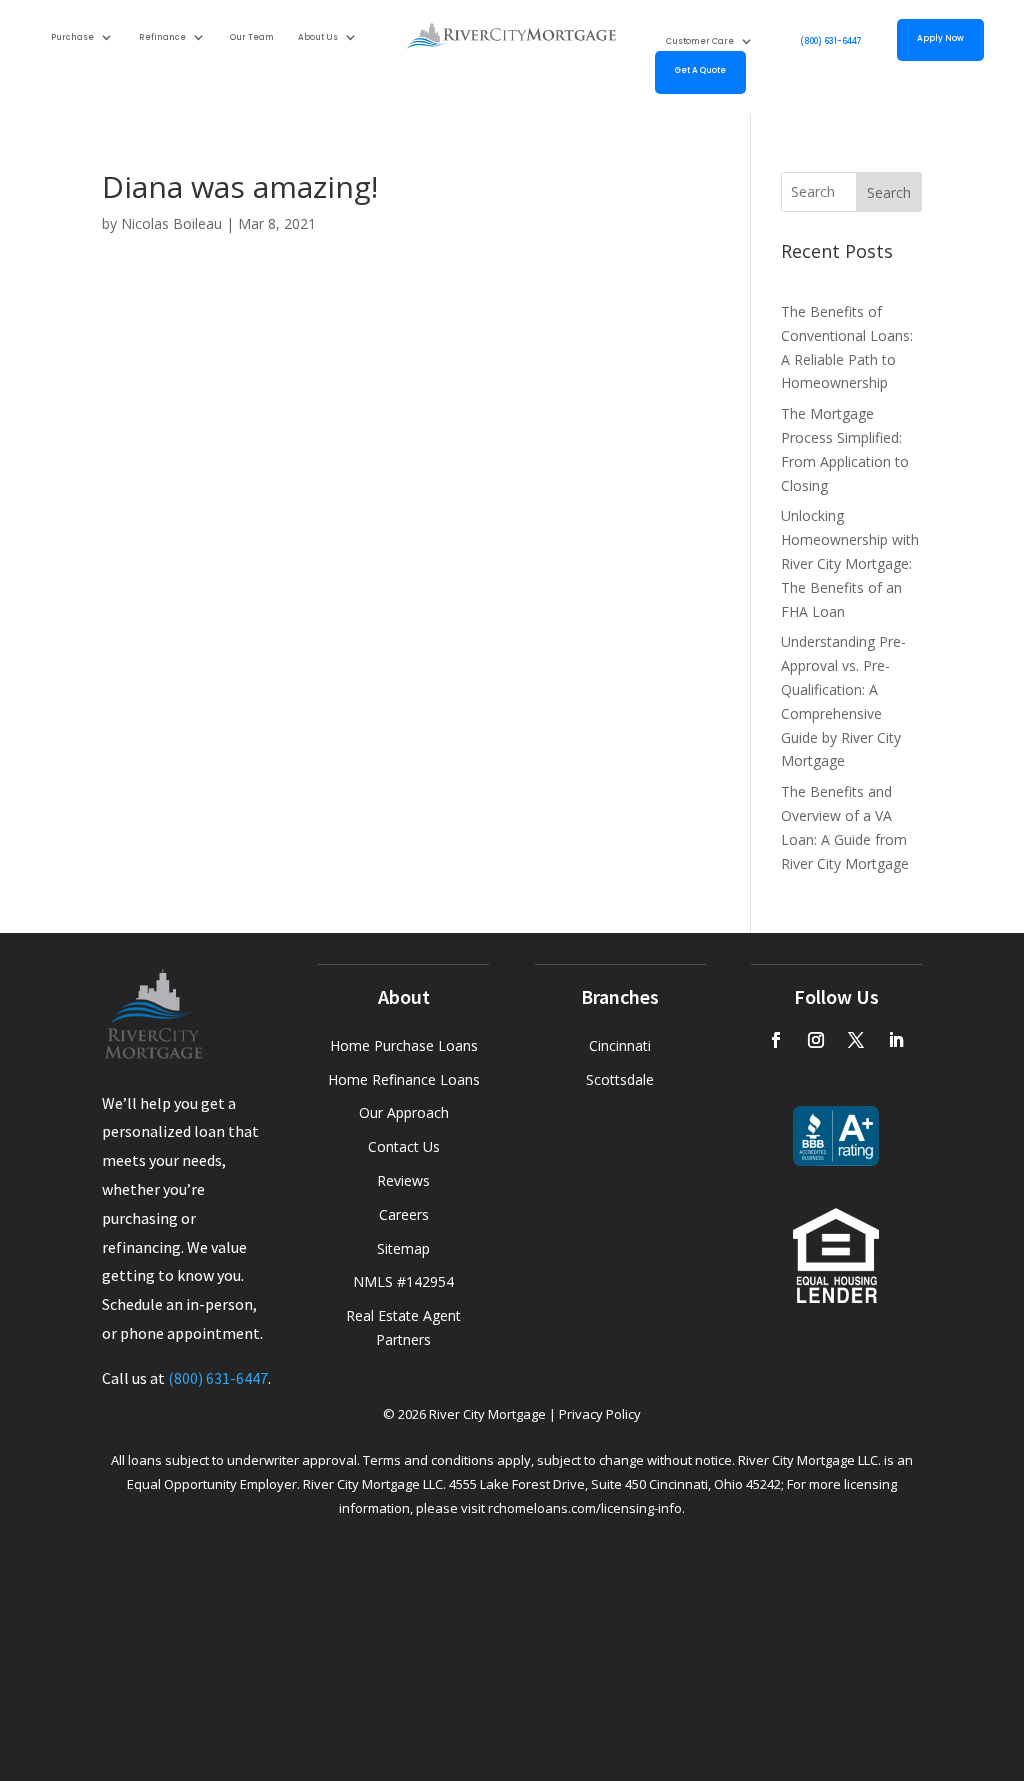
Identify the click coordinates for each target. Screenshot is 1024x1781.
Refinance (162, 37)
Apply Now (940, 39)
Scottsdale (620, 1079)
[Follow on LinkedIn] (896, 1040)
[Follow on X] (856, 1040)
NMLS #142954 (403, 1281)
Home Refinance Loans (404, 1079)
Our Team (252, 37)
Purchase (72, 37)
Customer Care (700, 42)
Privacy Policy (600, 1414)
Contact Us (404, 1146)
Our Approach (404, 1112)
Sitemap (403, 1248)
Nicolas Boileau (171, 223)
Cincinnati (620, 1045)
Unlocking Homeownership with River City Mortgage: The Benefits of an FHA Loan (850, 563)
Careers (404, 1214)
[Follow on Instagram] (816, 1040)
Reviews (403, 1180)
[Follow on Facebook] (776, 1040)
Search (889, 192)
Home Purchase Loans (404, 1045)
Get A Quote (700, 71)
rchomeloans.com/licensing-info (585, 1508)
